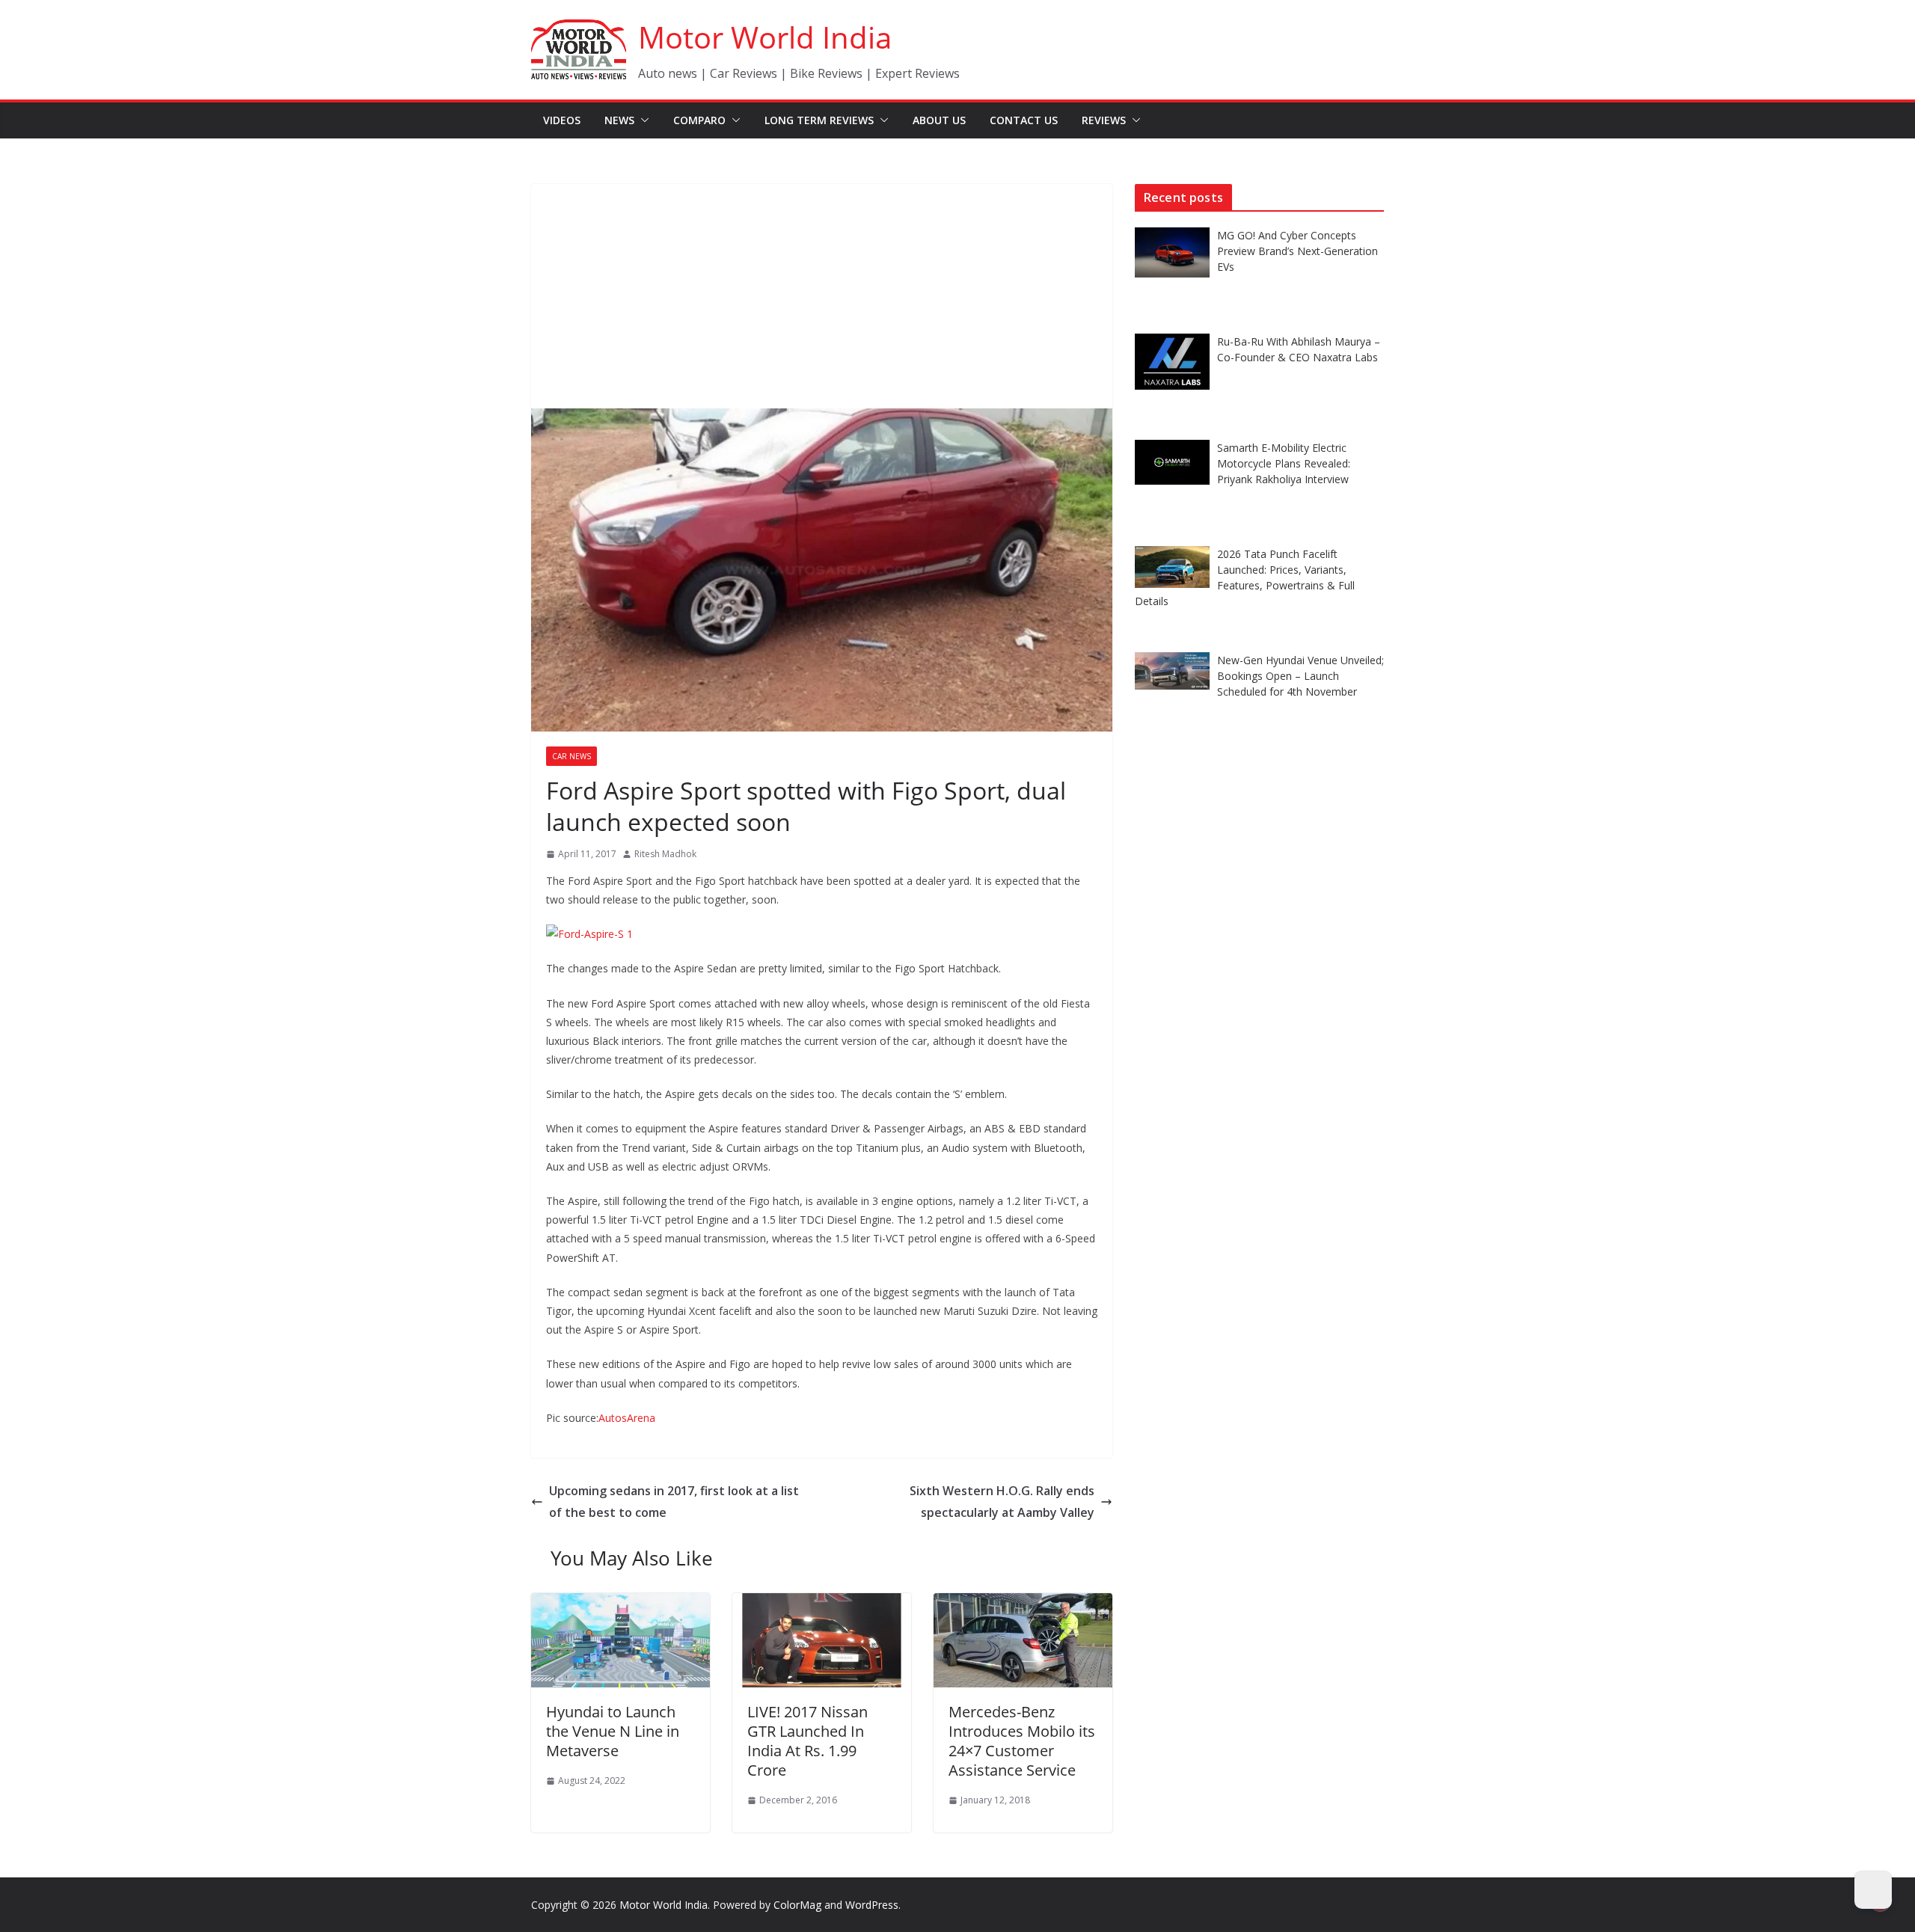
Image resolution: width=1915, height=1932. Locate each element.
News (619, 120)
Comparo (699, 120)
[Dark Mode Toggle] (1873, 1890)
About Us (939, 120)
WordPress (872, 1905)
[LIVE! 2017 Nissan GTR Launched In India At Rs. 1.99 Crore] (822, 1604)
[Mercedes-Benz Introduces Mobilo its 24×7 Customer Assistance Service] (1023, 1604)
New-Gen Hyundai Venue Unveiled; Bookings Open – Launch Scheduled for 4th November (1300, 676)
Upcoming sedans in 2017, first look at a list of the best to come (674, 1502)
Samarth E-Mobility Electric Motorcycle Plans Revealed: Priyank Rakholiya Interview (1284, 463)
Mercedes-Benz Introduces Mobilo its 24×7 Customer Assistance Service (1022, 1741)
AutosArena (627, 1418)
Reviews (1104, 120)
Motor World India (765, 37)
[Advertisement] (822, 296)
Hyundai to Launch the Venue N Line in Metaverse (613, 1731)
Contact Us (1024, 120)
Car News (572, 756)
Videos (562, 120)
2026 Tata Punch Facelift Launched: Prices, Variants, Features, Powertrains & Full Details (1245, 577)
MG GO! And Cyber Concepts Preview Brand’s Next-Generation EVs (1297, 251)
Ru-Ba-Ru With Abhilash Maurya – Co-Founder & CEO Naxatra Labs (1299, 349)
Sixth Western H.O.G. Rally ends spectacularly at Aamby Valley (1002, 1502)
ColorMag (797, 1905)
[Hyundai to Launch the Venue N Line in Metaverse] (621, 1604)
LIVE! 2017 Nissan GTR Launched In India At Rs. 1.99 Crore (808, 1741)
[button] (642, 120)
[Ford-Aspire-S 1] (589, 934)
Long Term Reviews (819, 120)
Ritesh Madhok (665, 854)
